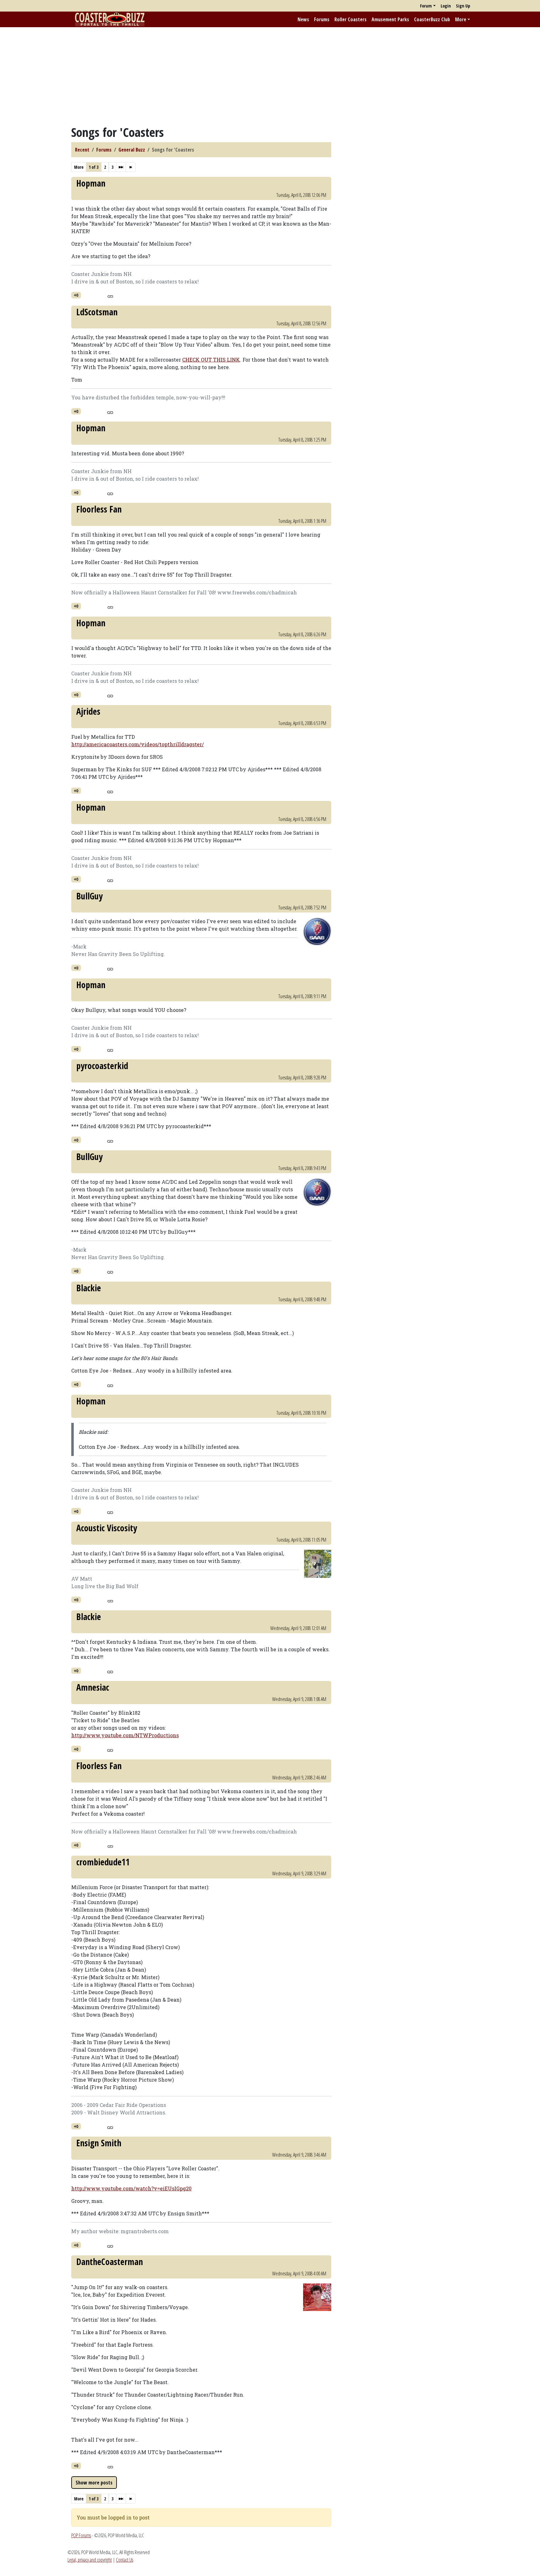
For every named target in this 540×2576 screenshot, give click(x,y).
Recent (82, 150)
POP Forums (81, 2535)
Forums (322, 19)
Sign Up (463, 6)
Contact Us (125, 2560)
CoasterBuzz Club (432, 19)
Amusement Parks (390, 19)
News (303, 19)
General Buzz (132, 150)
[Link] (110, 296)
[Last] (131, 167)
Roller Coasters (350, 19)
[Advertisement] (270, 76)
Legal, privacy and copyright (90, 2560)
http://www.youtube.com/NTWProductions (125, 1735)
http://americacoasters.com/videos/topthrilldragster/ (137, 744)
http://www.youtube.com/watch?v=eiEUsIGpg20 (131, 2188)
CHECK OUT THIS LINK (211, 360)
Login (446, 6)
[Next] (121, 167)
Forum (426, 6)
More (461, 19)
